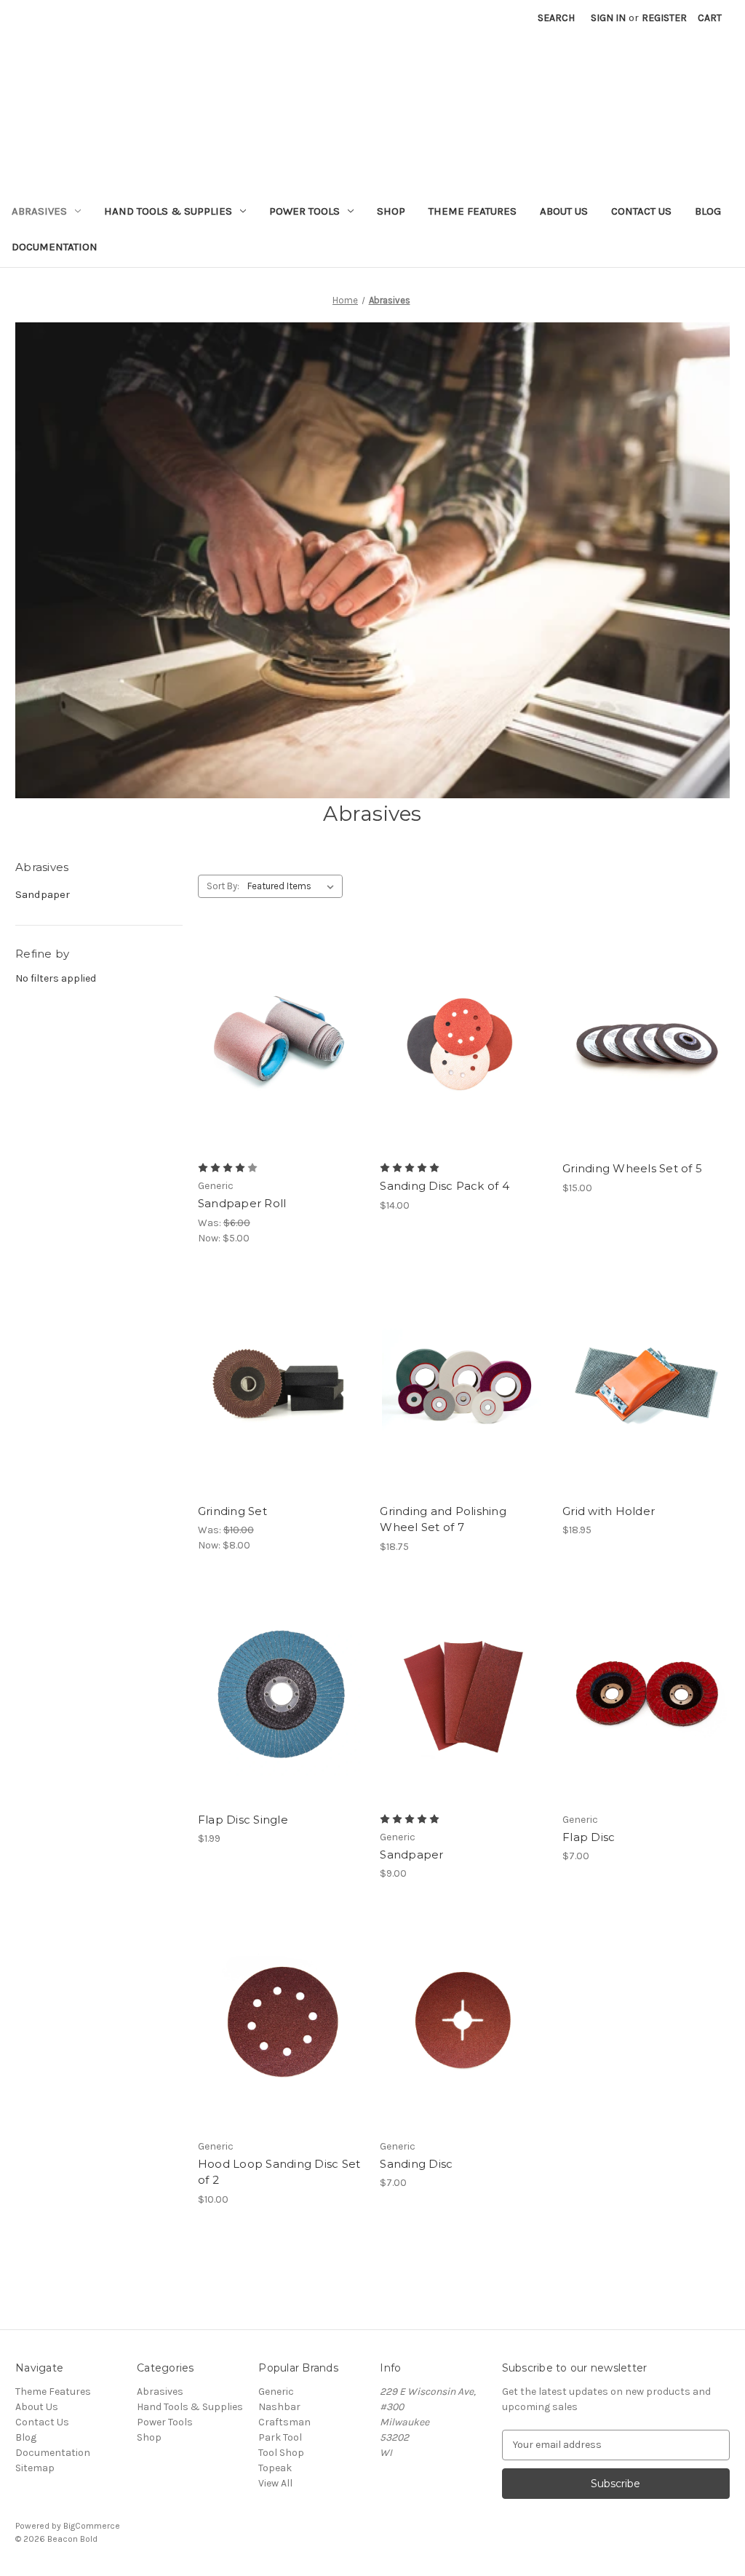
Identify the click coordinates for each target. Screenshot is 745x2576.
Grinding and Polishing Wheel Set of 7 (443, 1519)
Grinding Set (232, 1511)
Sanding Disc (416, 2164)
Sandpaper (43, 894)
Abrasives (39, 211)
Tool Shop (281, 2453)
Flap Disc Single (243, 1820)
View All (275, 2483)
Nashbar (279, 2407)
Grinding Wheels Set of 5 (632, 1168)
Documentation (55, 247)
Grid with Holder (609, 1511)
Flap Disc (589, 1837)
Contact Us (641, 211)
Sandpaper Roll (242, 1203)
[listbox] (294, 886)
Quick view (279, 1030)
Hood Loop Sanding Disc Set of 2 (279, 2172)
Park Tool (280, 2437)
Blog (708, 211)
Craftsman (284, 2422)
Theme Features (473, 211)
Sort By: (223, 886)
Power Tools (304, 211)
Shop (391, 211)
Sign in (608, 18)
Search (556, 18)
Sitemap (35, 2468)
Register (664, 18)
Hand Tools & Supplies (168, 211)
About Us (564, 211)
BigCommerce (92, 2526)
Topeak (275, 2468)
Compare (276, 1057)
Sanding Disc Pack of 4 (445, 1186)
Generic (276, 2392)
